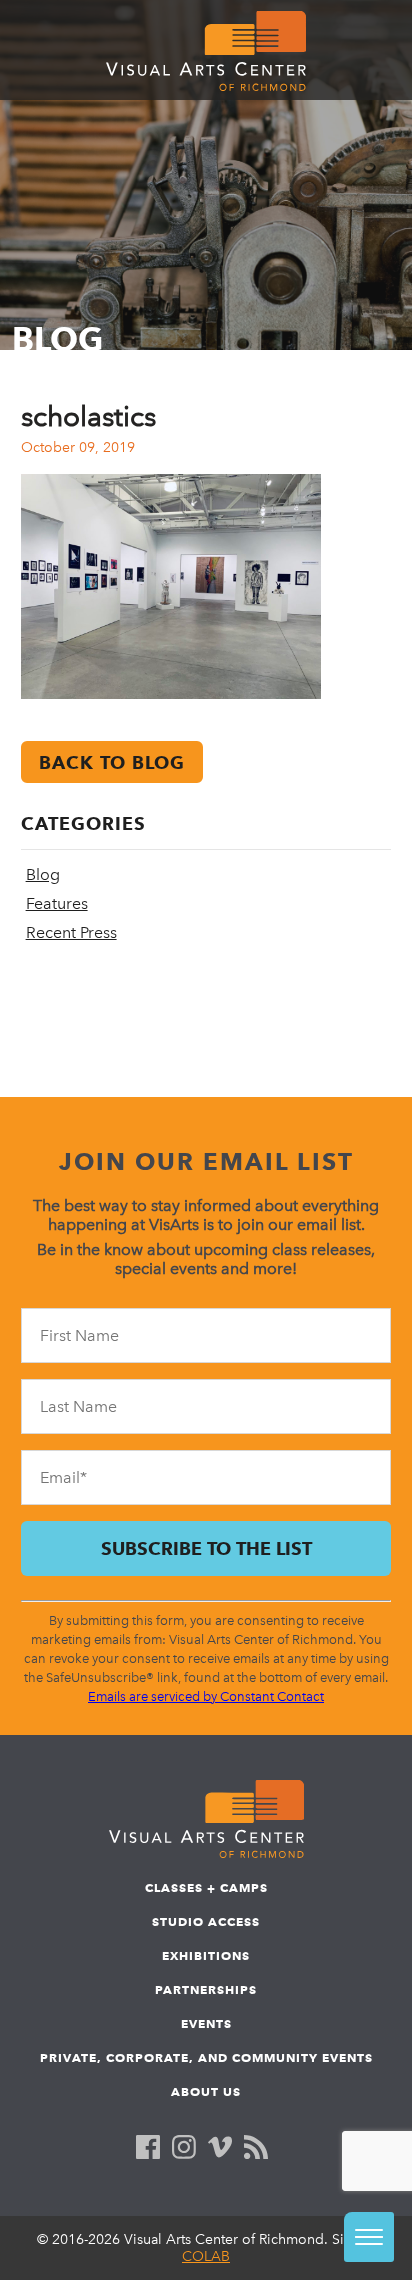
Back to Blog (112, 762)
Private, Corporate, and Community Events (206, 2057)
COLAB (206, 2256)
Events (206, 2023)
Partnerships (206, 1989)
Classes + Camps (206, 1887)
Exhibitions (206, 1955)
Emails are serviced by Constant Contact (206, 1696)
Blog (43, 874)
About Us (206, 2091)
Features (57, 903)
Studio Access (206, 1921)
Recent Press (71, 932)
